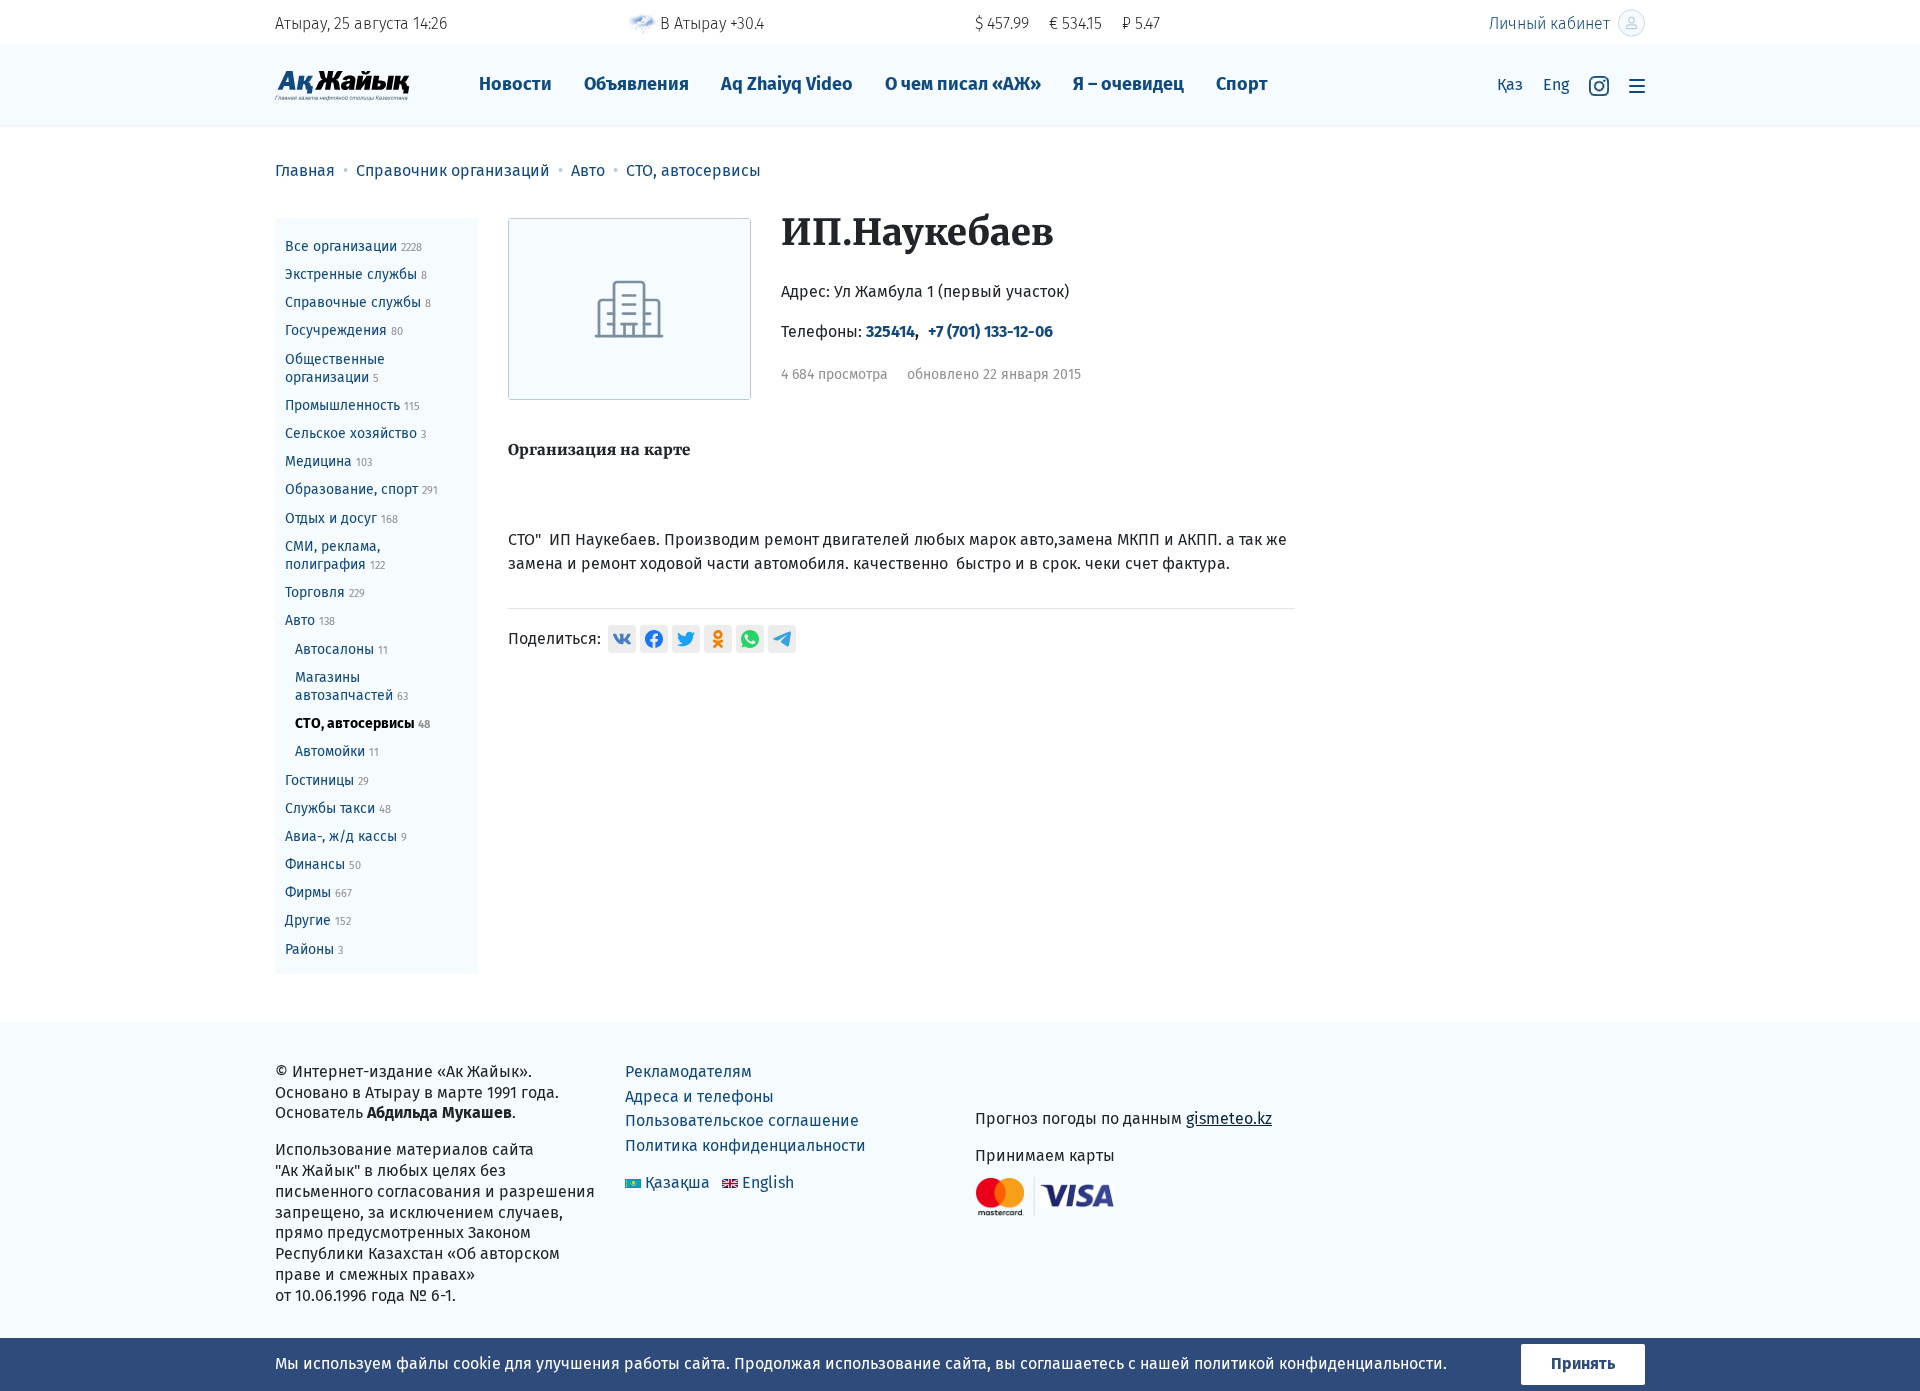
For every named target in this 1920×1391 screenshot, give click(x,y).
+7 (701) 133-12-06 (990, 331)
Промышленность (352, 405)
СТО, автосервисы (362, 723)
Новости (515, 84)
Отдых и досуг (341, 518)
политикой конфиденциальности (1318, 1363)
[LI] (1019, 1076)
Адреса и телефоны (699, 1096)
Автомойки (337, 751)
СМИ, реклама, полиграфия (335, 555)
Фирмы (318, 892)
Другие (318, 920)
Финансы (323, 864)
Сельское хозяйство (355, 433)
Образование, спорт (361, 489)
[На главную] (342, 84)
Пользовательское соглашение (742, 1120)
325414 (890, 331)
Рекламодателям (688, 1071)
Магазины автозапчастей (351, 686)
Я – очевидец (1128, 84)
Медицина (328, 461)
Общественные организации (335, 368)
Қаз (1510, 84)
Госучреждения (344, 330)
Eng (1556, 84)
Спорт (1242, 84)
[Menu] (1637, 85)
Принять (1583, 1363)
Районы (314, 949)
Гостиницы (327, 780)
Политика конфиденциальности (745, 1145)
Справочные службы (358, 302)
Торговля (325, 592)
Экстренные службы (356, 274)
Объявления (636, 84)
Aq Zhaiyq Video (787, 84)
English (768, 1182)
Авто (310, 620)
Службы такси (338, 808)
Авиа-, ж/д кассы (346, 836)
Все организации (353, 246)
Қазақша (677, 1182)
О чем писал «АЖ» (963, 84)
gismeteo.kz (1229, 1118)
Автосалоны (341, 649)
